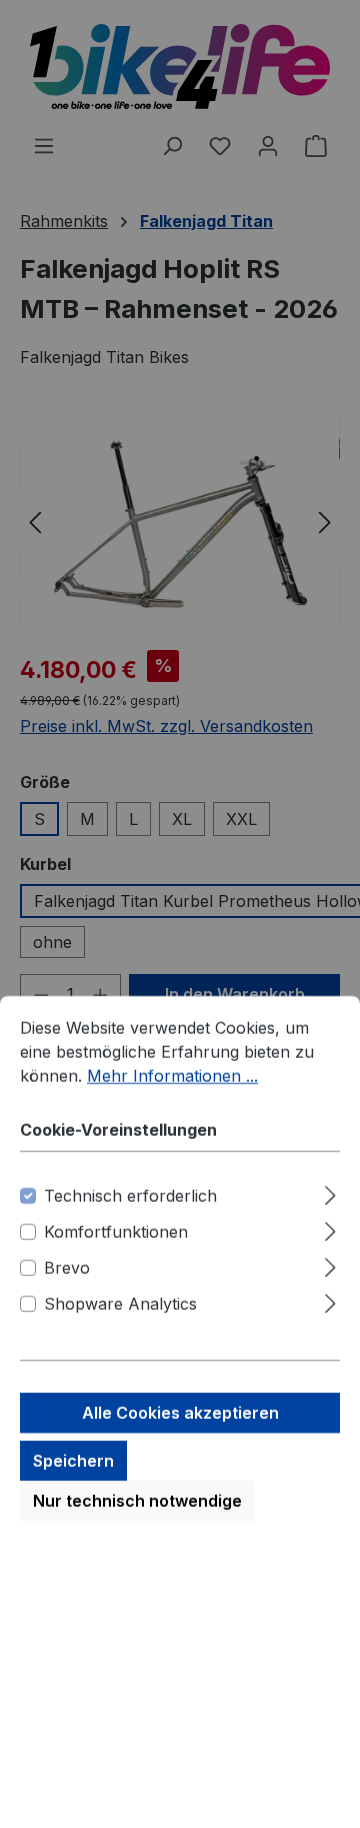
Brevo (67, 565)
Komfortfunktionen (116, 529)
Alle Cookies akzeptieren (180, 710)
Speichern (73, 758)
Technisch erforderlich (130, 493)
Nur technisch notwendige (137, 798)
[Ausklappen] (330, 489)
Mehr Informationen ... (172, 373)
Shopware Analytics (120, 601)
